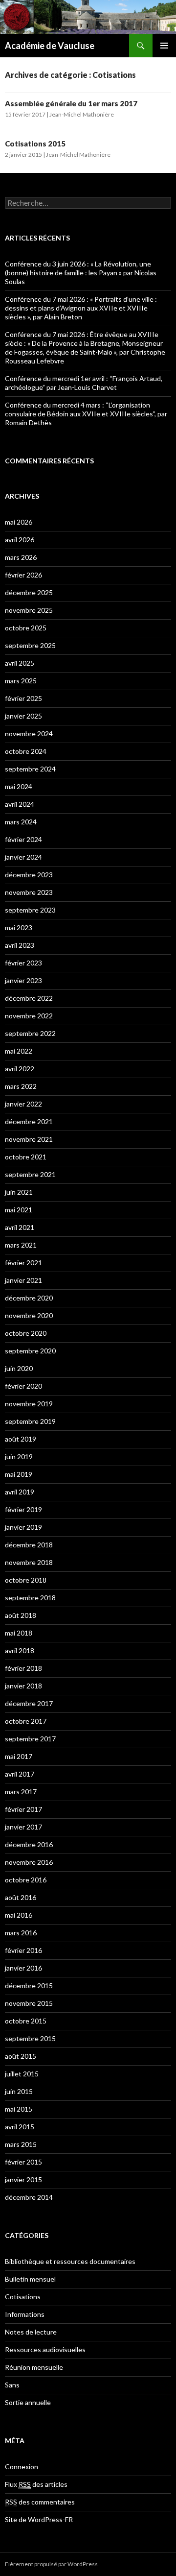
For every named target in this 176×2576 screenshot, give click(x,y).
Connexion (22, 2467)
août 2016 (21, 1897)
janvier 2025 (23, 716)
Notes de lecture (31, 2332)
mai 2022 (19, 1051)
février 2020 (23, 1386)
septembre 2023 (30, 910)
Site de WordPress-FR (39, 2519)
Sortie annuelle (28, 2402)
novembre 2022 (29, 1016)
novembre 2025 (29, 610)
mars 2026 (21, 557)
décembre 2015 (29, 1986)
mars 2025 (21, 681)
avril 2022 (20, 1069)
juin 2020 (19, 1368)
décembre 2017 (29, 1703)
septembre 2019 (30, 1421)
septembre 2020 (30, 1351)
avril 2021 (20, 1227)
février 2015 (23, 2162)
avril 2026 (20, 540)
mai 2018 (19, 1633)
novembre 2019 (29, 1404)
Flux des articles (36, 2484)
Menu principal (164, 46)
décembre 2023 (29, 875)
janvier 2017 (23, 1827)
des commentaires (40, 2502)
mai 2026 (19, 522)
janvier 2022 (23, 1104)
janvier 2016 (23, 1968)
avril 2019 (20, 1492)
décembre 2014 (29, 2197)
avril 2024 (20, 804)
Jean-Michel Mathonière (82, 114)
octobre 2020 (26, 1333)
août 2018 (21, 1615)
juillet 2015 (22, 2074)
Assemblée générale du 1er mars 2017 (71, 103)
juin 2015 (19, 2091)
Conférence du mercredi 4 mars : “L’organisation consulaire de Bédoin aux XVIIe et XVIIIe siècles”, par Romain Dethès (86, 414)
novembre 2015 (29, 2003)
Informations (25, 2314)
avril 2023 (20, 945)
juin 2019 (19, 1457)
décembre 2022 (29, 998)
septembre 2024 (30, 769)
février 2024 (23, 839)
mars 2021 (21, 1245)
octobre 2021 (26, 1157)
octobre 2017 (26, 1721)
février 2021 (23, 1263)
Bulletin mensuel (30, 2279)
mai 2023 (19, 927)
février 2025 (23, 698)
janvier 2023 (23, 980)
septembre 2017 (30, 1739)
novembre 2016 (29, 1862)
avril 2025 (20, 663)
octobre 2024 (26, 751)
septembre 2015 (30, 2038)
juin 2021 (19, 1192)
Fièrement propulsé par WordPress (51, 2564)
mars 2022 (21, 1086)
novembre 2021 (29, 1139)
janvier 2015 (23, 2179)
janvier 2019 (23, 1527)
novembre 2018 (29, 1562)
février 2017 (23, 1809)
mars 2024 (21, 822)
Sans (12, 2385)
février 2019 (23, 1509)
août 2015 (21, 2056)
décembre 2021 (29, 1121)
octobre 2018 (26, 1580)
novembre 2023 (29, 892)
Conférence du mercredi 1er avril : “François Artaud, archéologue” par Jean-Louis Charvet (84, 383)
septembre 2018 (30, 1598)
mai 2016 (19, 1915)
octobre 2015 (26, 2021)
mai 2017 (19, 1756)
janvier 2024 (23, 857)
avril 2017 (20, 1774)
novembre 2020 (29, 1315)
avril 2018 (20, 1650)
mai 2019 (19, 1474)
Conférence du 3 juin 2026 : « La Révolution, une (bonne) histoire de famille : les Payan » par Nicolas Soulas (81, 273)
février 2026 (23, 575)
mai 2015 (19, 2109)
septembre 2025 (30, 645)
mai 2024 (19, 786)
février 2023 (23, 963)
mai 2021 (19, 1210)
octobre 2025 (26, 628)
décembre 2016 (29, 1844)
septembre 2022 (30, 1033)
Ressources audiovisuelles (45, 2349)
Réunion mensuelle (34, 2367)
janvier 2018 (23, 1686)
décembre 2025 (29, 592)
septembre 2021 (30, 1174)
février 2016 (23, 1950)
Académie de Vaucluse (50, 46)
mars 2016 (21, 1933)
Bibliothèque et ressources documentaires (70, 2261)
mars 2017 (21, 1792)
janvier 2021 (23, 1280)
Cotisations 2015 (35, 144)
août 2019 (21, 1439)
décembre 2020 (29, 1298)
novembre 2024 (29, 734)
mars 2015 (21, 2144)
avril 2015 (20, 2127)
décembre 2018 (29, 1545)
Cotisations (23, 2297)
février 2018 (23, 1668)
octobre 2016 (26, 1880)
